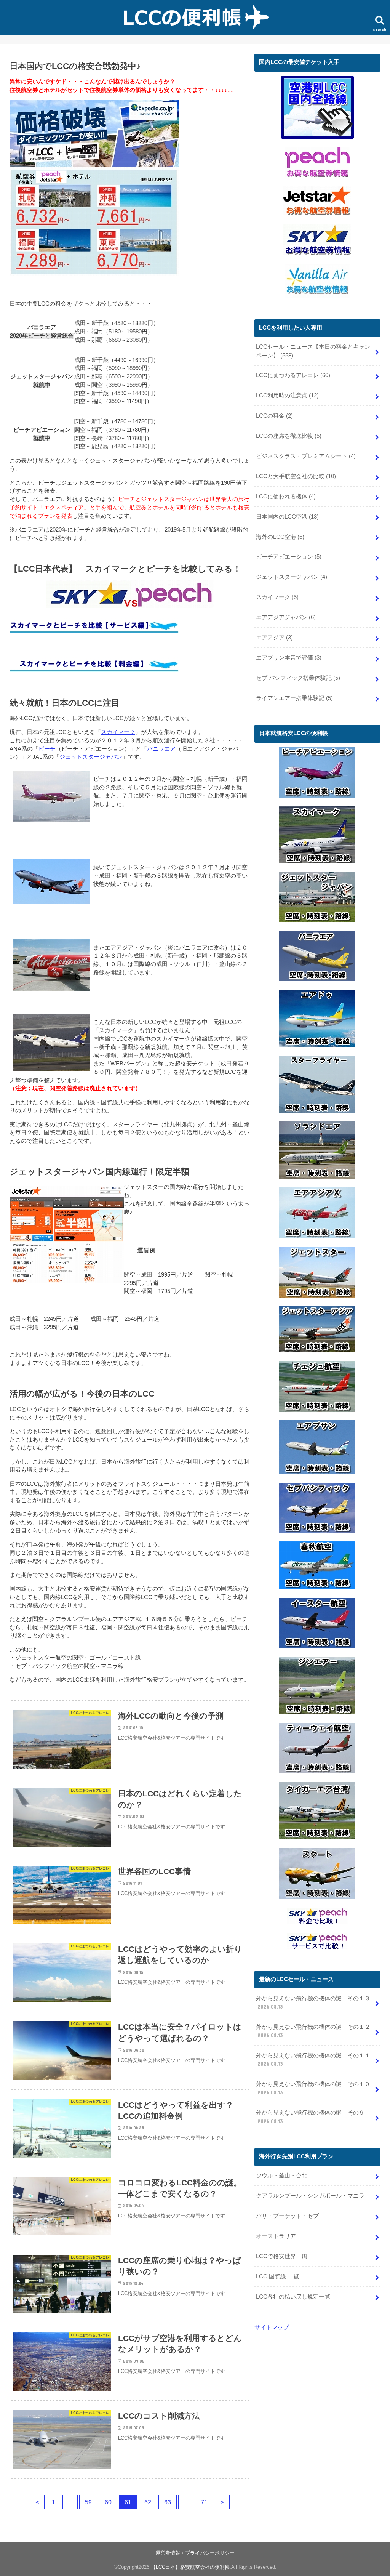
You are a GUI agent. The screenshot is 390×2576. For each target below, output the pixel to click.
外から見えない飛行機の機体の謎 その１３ (313, 2002)
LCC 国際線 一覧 (277, 2276)
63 (168, 2502)
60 (108, 2502)
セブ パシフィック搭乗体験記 (298, 678)
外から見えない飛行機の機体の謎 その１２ (313, 2031)
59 (88, 2502)
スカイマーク (118, 732)
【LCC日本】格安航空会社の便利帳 (190, 2567)
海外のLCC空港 (280, 537)
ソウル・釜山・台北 (282, 2176)
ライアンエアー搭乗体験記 (294, 698)
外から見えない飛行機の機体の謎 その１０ (313, 2088)
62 (148, 2502)
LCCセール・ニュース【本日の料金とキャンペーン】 (313, 351)
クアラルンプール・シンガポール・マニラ (310, 2196)
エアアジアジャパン (286, 617)
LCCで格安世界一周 (282, 2256)
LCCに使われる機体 (286, 497)
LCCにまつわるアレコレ (293, 375)
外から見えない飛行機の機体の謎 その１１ (313, 2060)
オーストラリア (276, 2236)
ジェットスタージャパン (91, 757)
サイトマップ (272, 2328)
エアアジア (274, 638)
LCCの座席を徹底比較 (289, 436)
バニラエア (161, 749)
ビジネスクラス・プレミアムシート (306, 456)
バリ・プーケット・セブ (287, 2216)
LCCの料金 (274, 416)
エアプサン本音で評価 (289, 658)
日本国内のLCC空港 (287, 517)
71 (204, 2502)
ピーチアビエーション (289, 557)
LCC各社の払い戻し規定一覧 (293, 2297)
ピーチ (47, 749)
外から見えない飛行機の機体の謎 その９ (310, 2117)
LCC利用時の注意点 (287, 396)
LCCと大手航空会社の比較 (296, 476)
